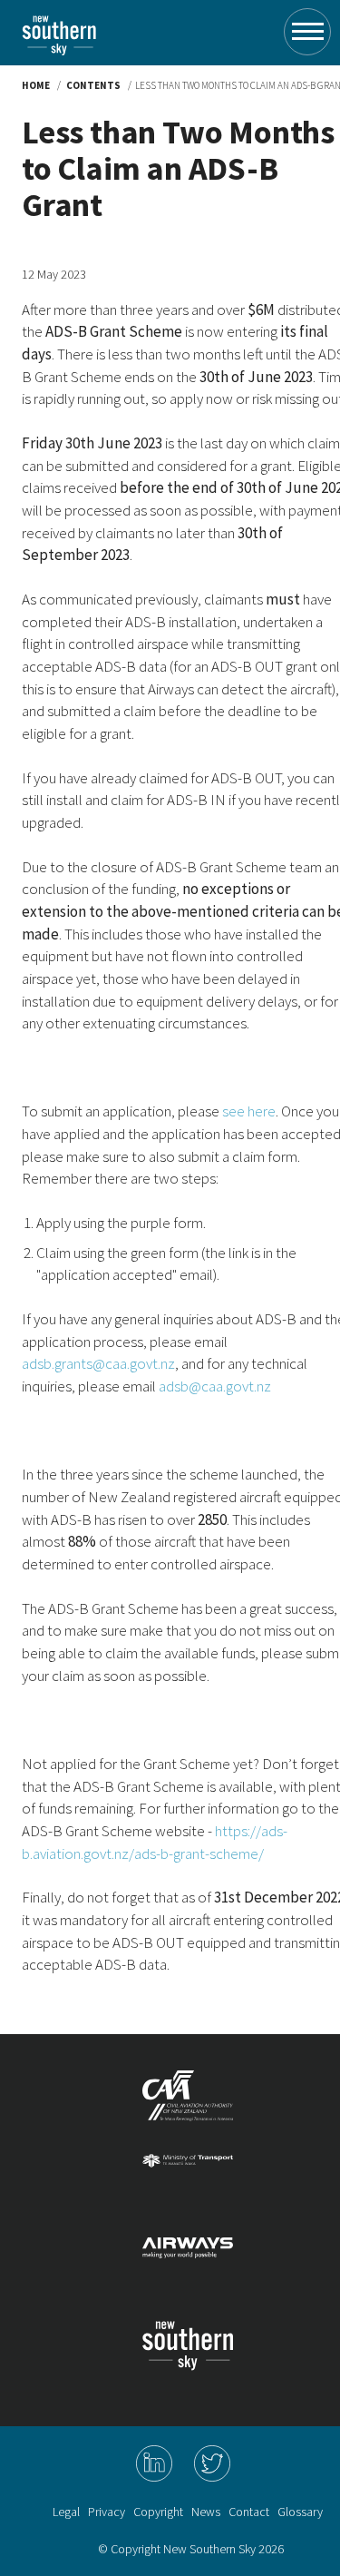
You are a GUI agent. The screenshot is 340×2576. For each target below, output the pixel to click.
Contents (93, 85)
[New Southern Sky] (59, 20)
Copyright (158, 2512)
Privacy (107, 2512)
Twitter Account (212, 2463)
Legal (66, 2512)
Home (36, 85)
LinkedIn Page (154, 2463)
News (206, 2512)
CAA (188, 2103)
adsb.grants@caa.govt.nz (98, 1363)
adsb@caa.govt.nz (215, 1386)
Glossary (300, 2512)
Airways (188, 2270)
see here (249, 1111)
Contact (249, 2512)
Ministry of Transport (188, 2187)
